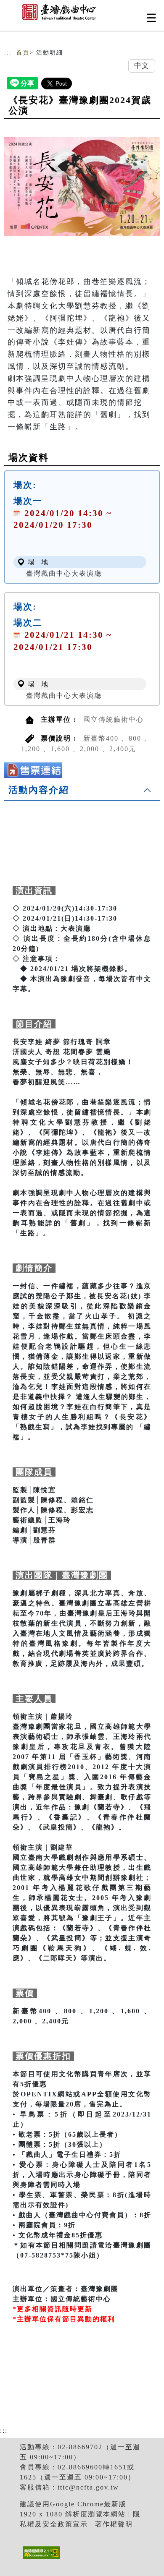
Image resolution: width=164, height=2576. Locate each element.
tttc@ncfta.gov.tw (88, 2487)
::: (8, 53)
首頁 (23, 53)
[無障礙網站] (40, 2559)
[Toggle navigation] (151, 18)
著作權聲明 (114, 2524)
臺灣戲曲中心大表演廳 (64, 573)
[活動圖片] (82, 186)
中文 (142, 66)
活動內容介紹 (39, 790)
